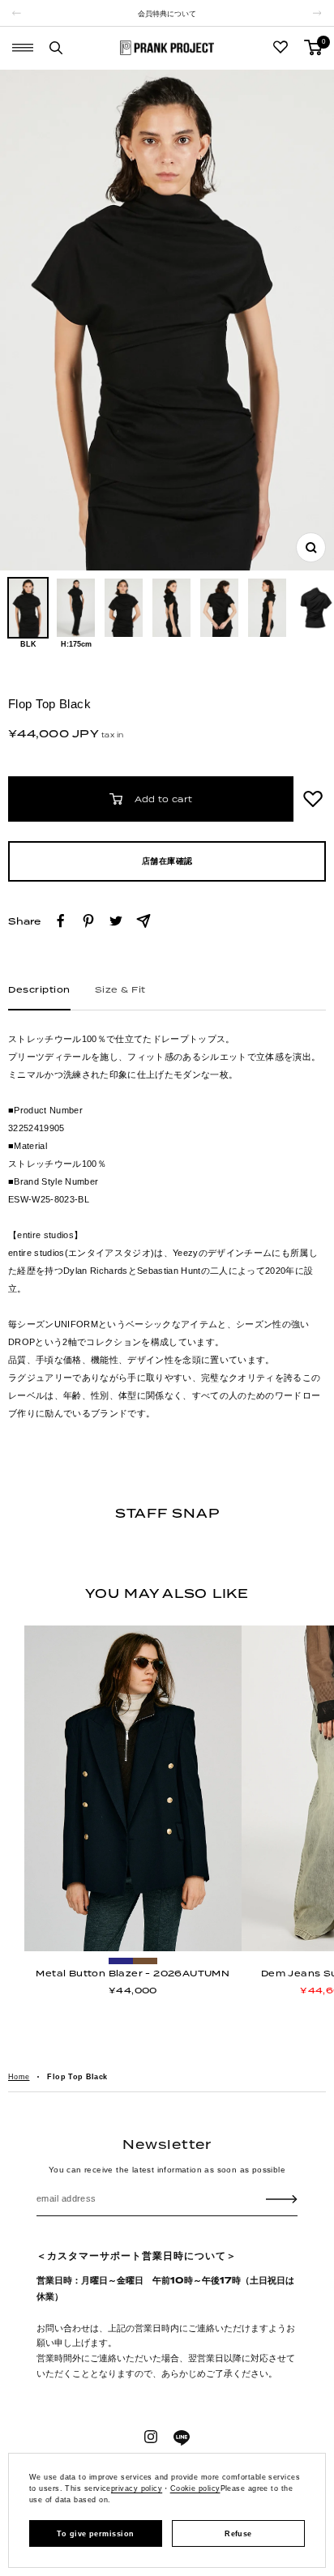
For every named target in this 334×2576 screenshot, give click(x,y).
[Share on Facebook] (61, 921)
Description (39, 990)
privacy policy (137, 2488)
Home (19, 2077)
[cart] (313, 47)
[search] (56, 48)
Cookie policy (195, 2488)
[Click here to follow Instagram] (151, 2437)
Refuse (238, 2534)
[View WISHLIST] (280, 48)
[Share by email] (143, 921)
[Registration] (282, 2198)
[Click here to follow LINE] (182, 2438)
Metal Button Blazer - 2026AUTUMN (133, 1973)
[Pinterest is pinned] (88, 921)
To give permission (95, 2534)
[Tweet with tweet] (116, 921)
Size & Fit (120, 990)
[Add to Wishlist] (313, 799)
